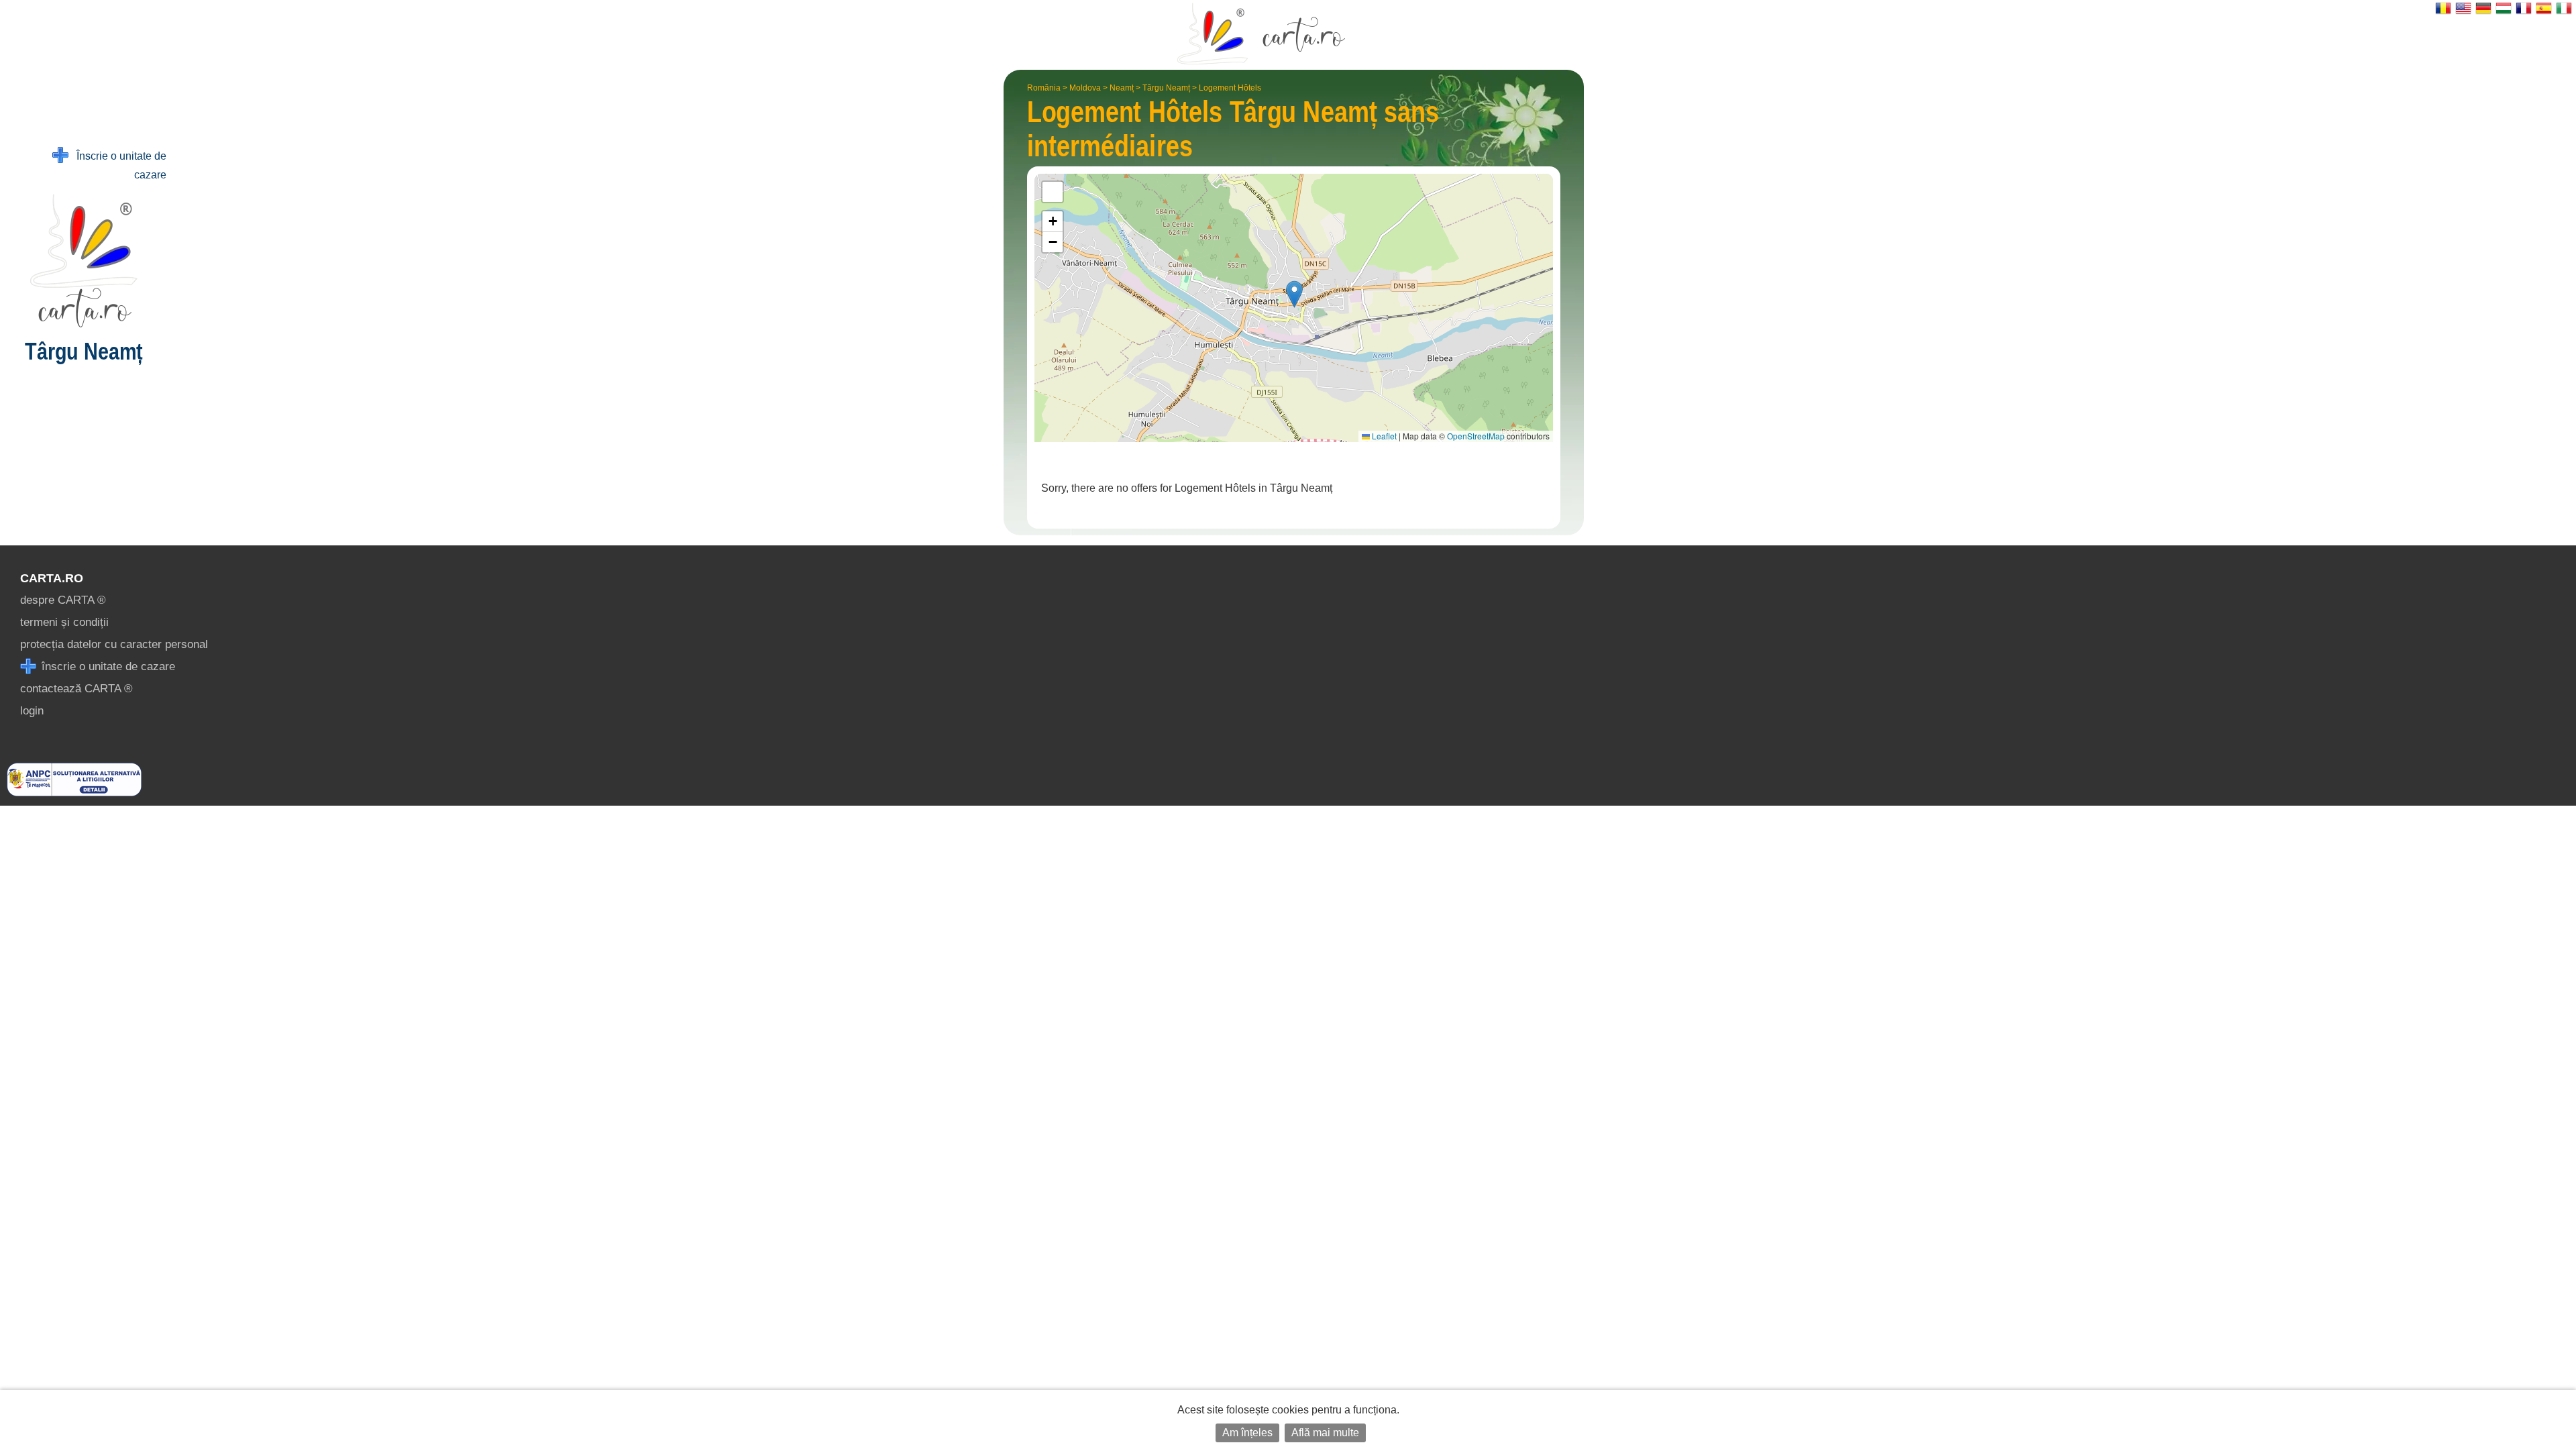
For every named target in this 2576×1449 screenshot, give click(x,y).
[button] (1294, 294)
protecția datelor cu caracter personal (114, 644)
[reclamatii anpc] (74, 793)
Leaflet (1383, 436)
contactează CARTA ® (76, 689)
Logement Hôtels (1230, 88)
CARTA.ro (52, 578)
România (1044, 88)
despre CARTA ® (63, 600)
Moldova (1085, 88)
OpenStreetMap (1476, 436)
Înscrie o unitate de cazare (117, 165)
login (32, 711)
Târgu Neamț (1166, 88)
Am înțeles (1247, 1433)
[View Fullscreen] (1053, 192)
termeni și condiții (64, 622)
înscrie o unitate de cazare (107, 666)
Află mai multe (1325, 1433)
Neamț (1122, 88)
